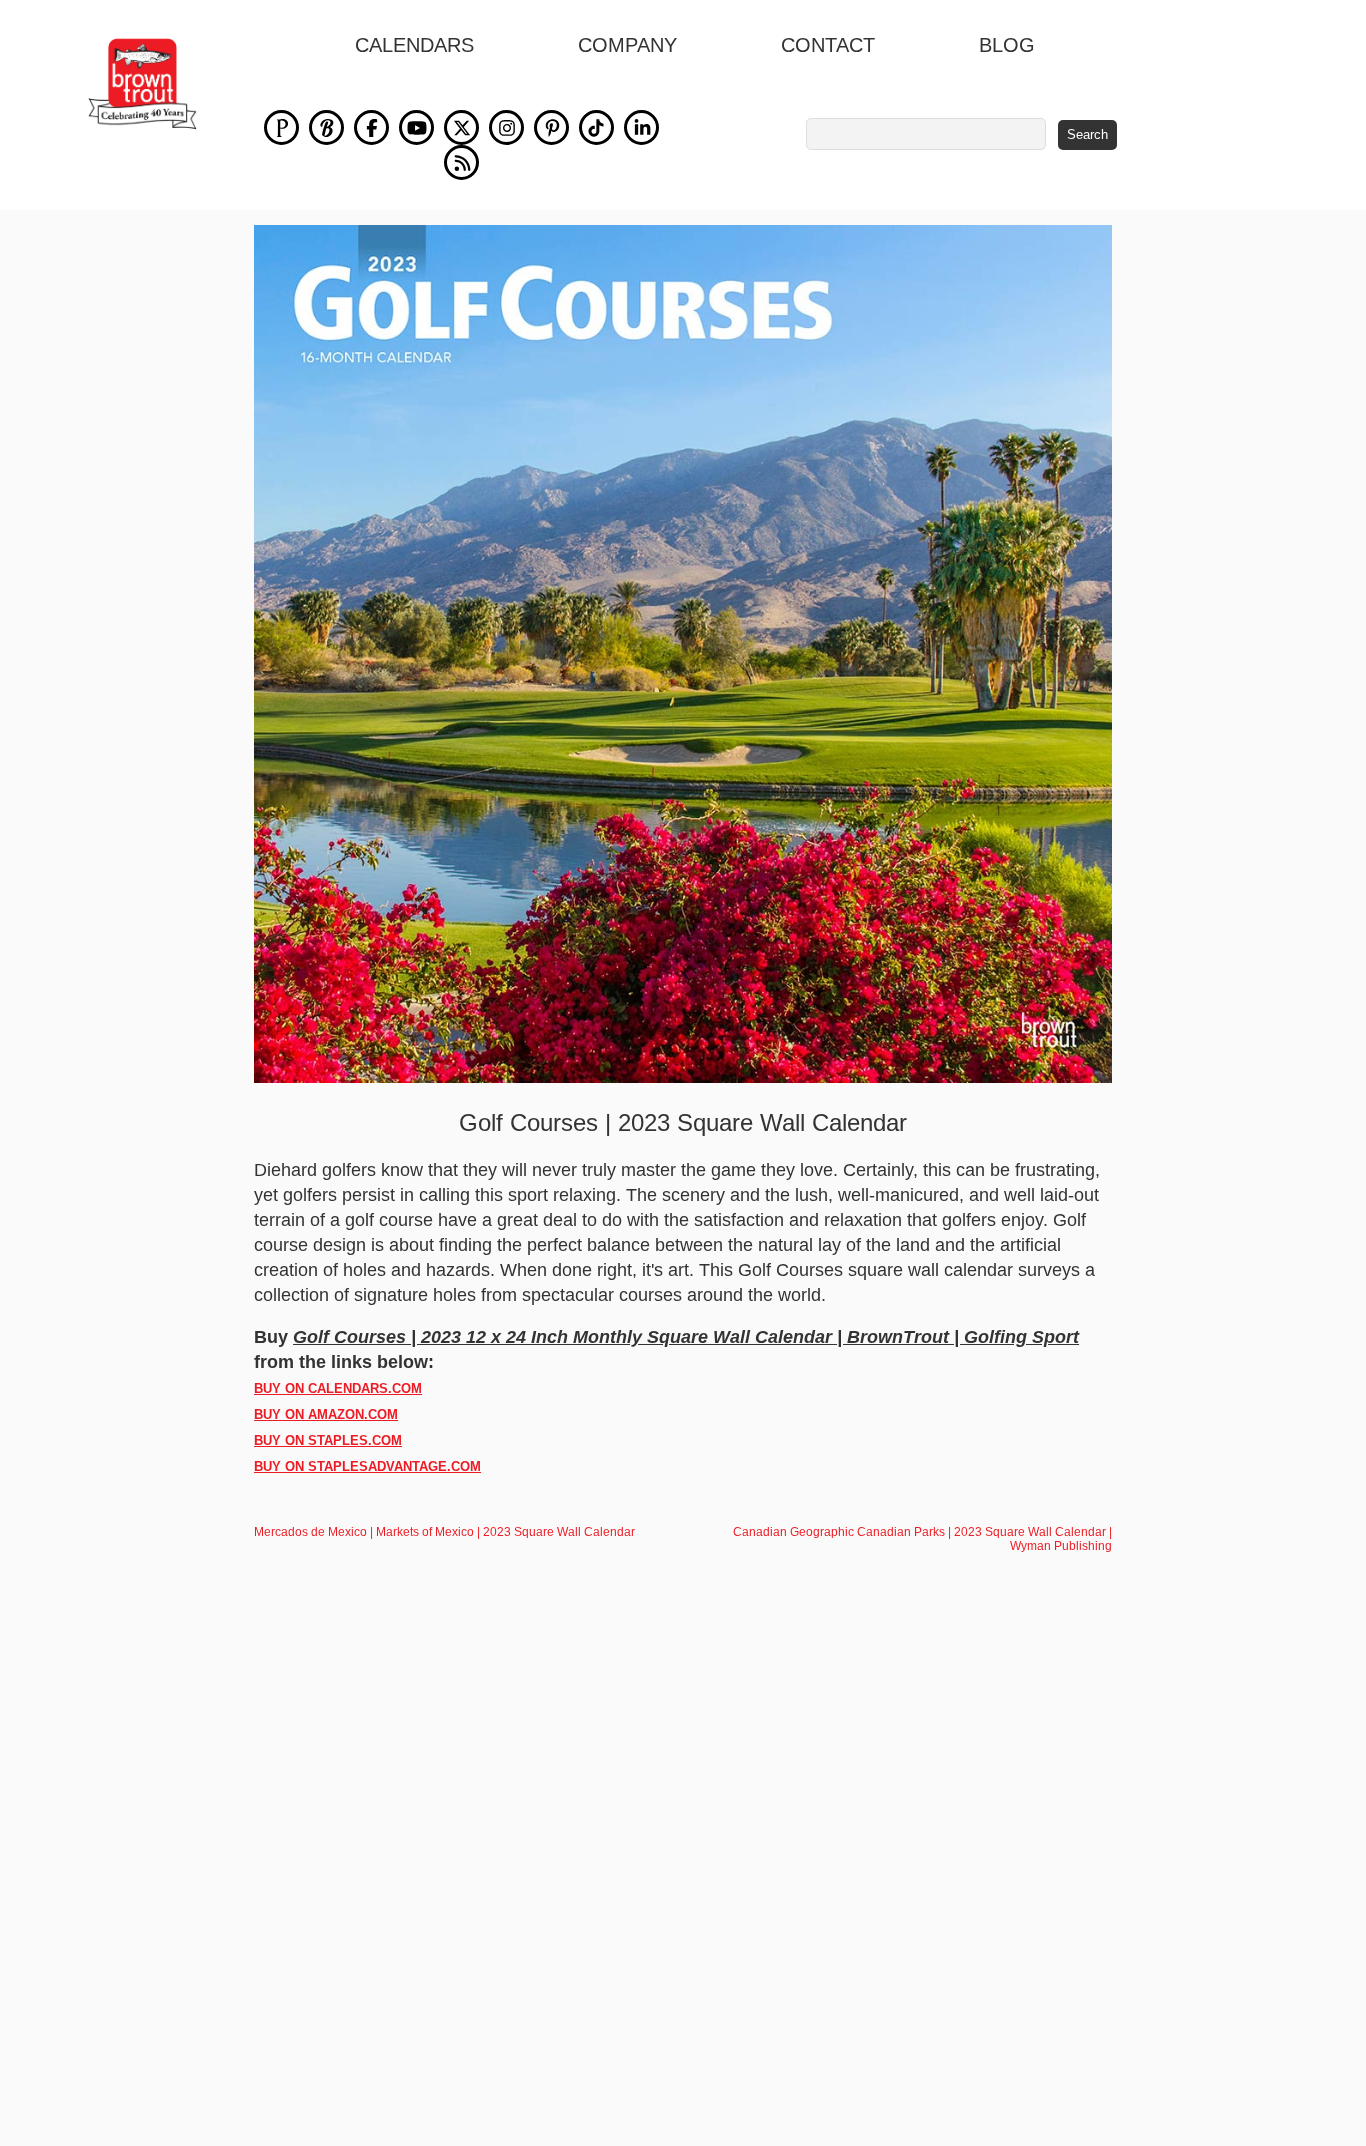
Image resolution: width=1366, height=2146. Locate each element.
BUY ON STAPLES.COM (328, 1440)
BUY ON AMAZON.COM (326, 1414)
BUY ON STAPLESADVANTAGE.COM (367, 1466)
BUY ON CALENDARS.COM (338, 1388)
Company (627, 45)
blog (1007, 45)
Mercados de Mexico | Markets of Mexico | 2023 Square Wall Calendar (444, 1532)
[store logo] (142, 84)
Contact (828, 45)
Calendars (414, 45)
